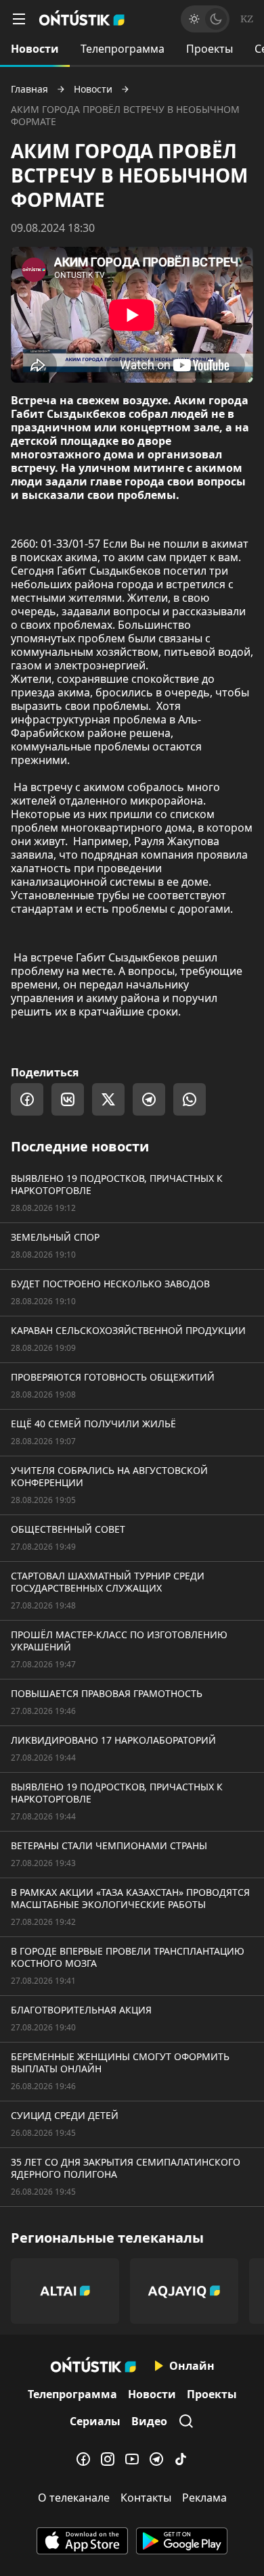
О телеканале (74, 2498)
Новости (35, 49)
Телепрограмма (123, 49)
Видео (149, 2421)
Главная (29, 89)
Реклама (204, 2498)
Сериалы (95, 2421)
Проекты (210, 49)
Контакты (146, 2498)
